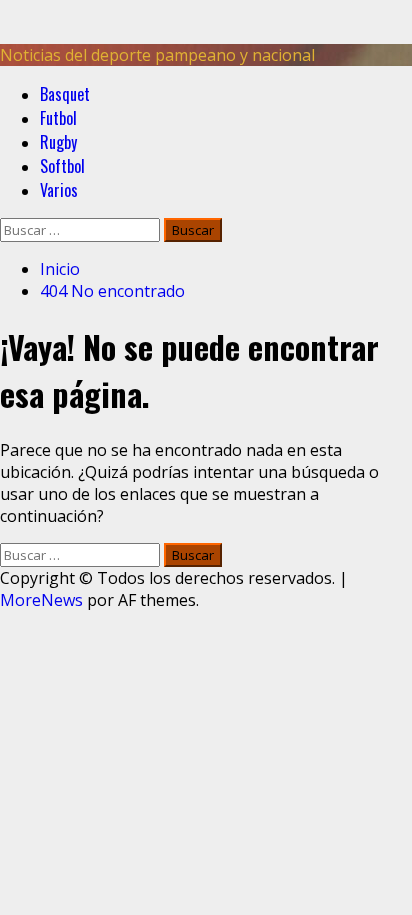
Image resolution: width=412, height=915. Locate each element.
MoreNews (41, 600)
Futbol (58, 118)
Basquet (65, 94)
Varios (59, 190)
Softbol (62, 166)
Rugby (58, 142)
